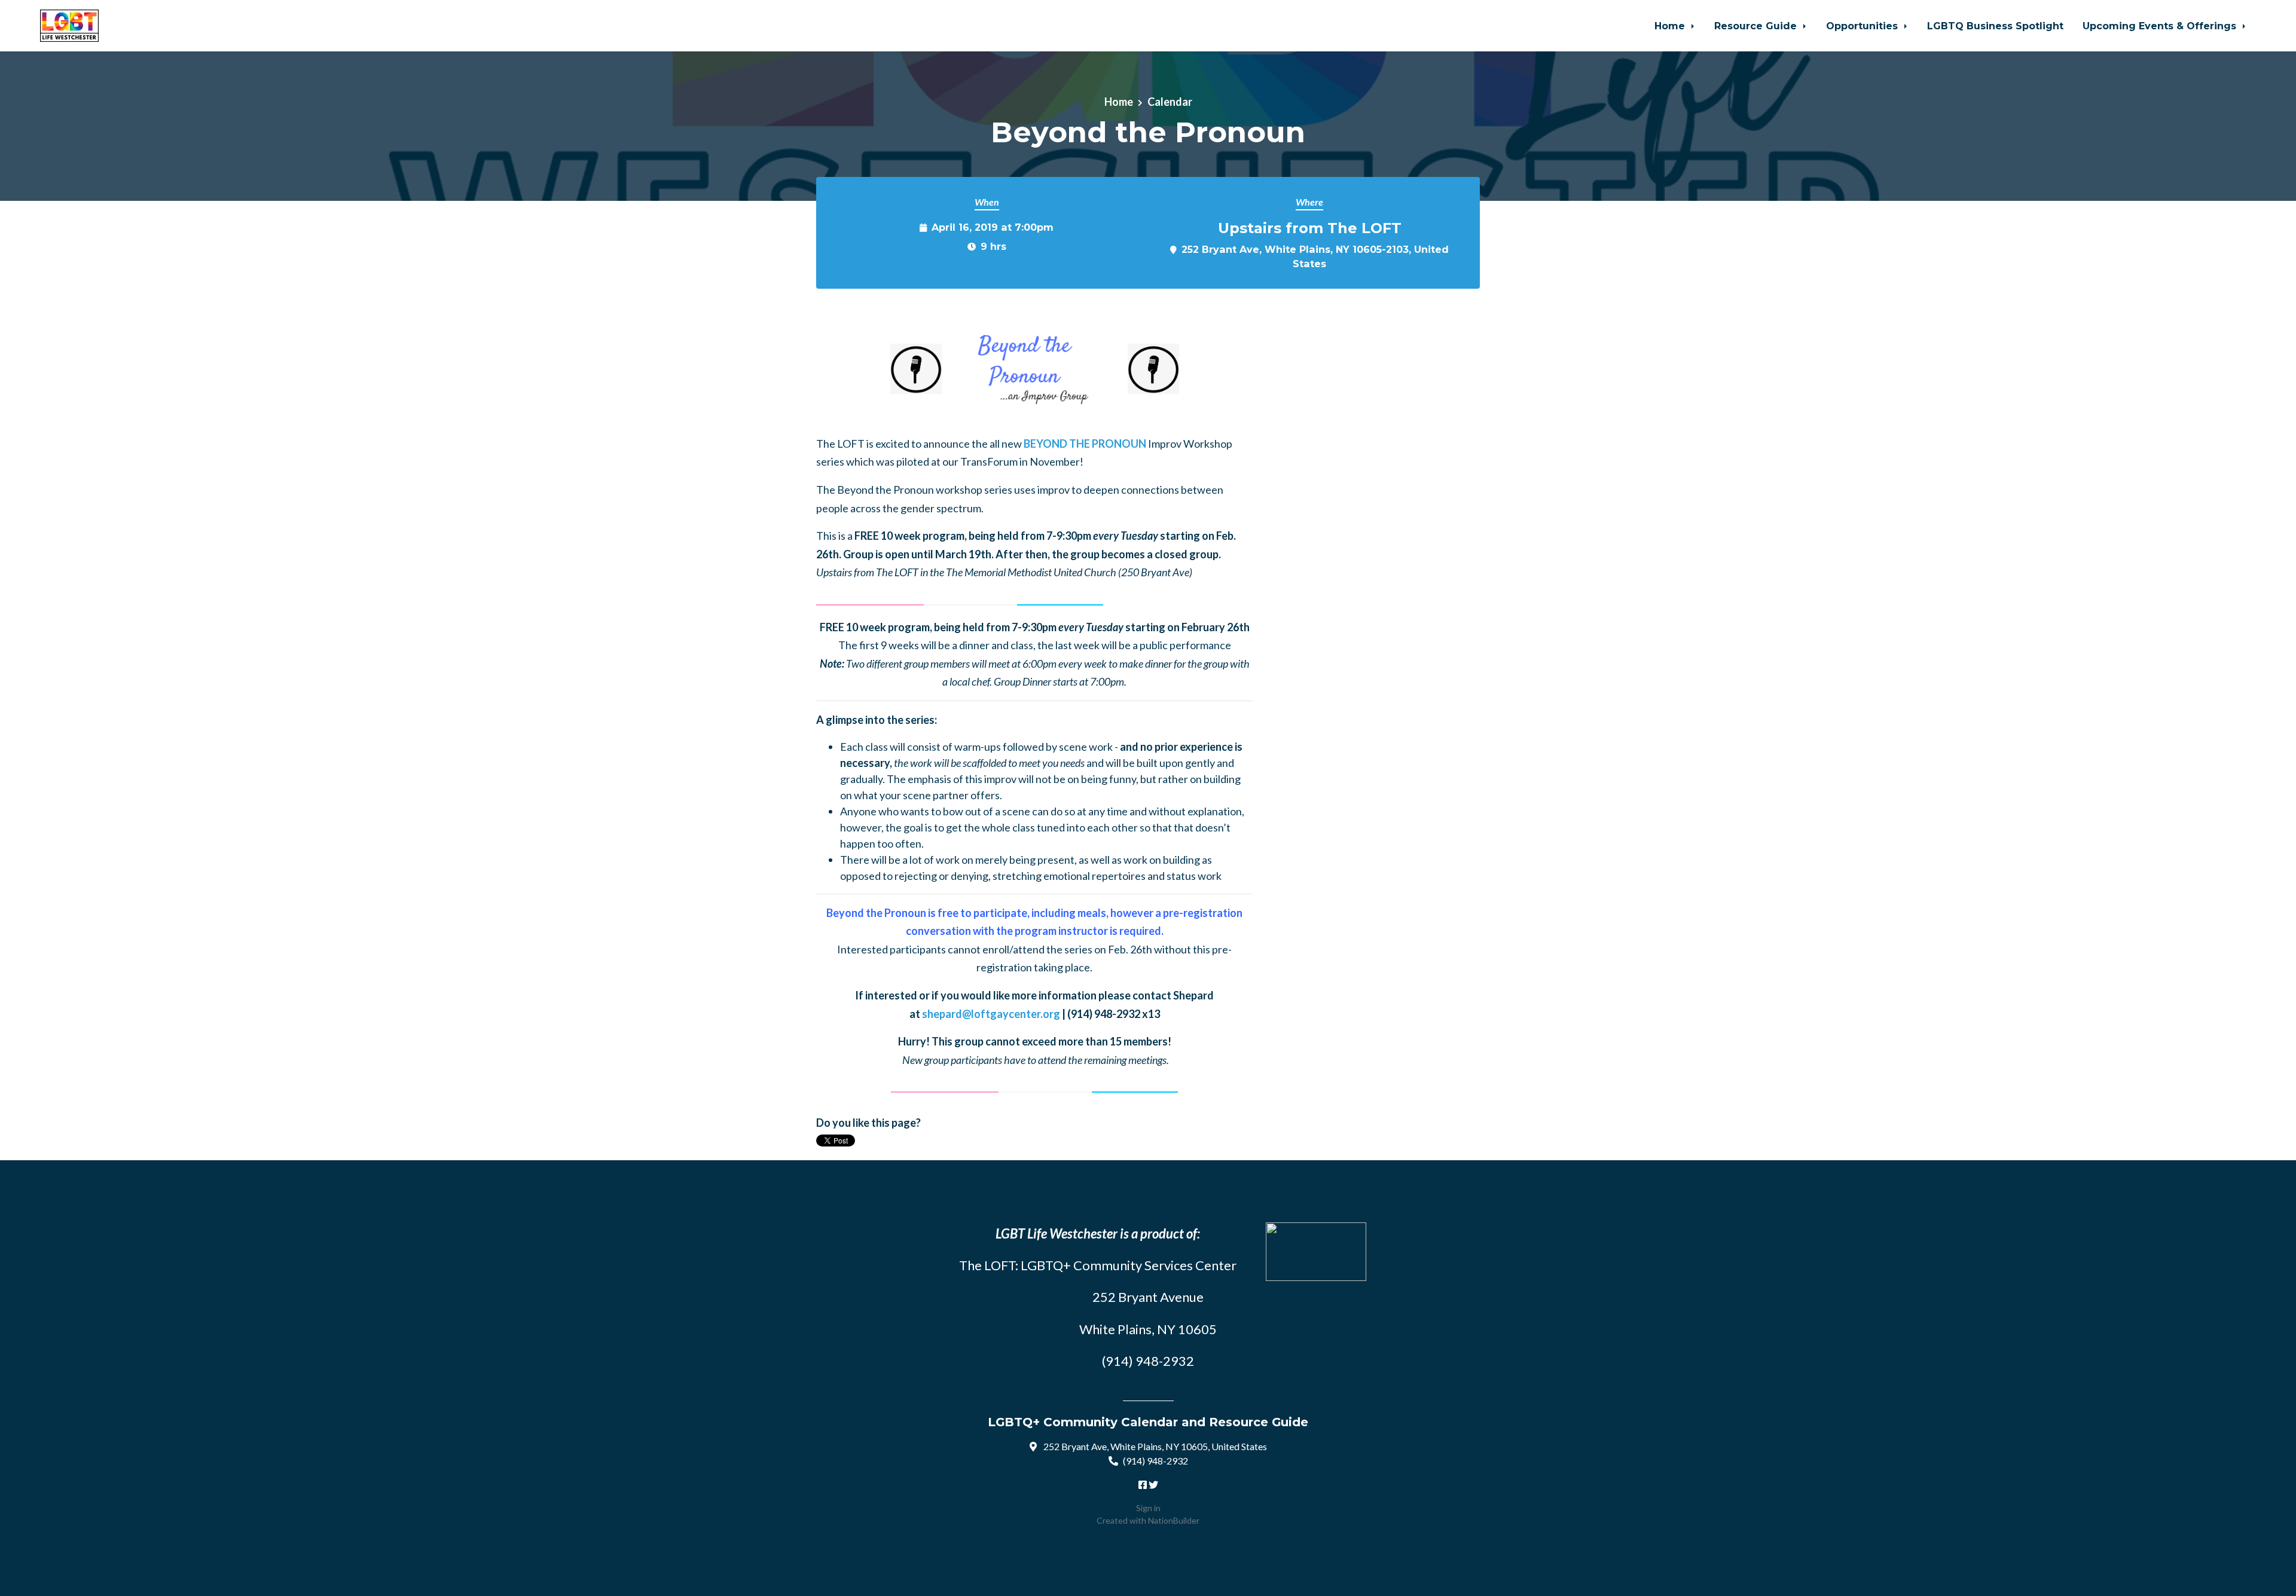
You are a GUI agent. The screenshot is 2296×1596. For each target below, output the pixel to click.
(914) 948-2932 (1155, 1461)
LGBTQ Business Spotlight (1995, 26)
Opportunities (1863, 26)
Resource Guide (1757, 26)
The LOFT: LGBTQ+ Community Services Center (1098, 1265)
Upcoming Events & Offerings (2161, 26)
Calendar (1170, 102)
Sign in (1148, 1508)
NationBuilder (1174, 1520)
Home (1671, 26)
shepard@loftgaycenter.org (991, 1014)
